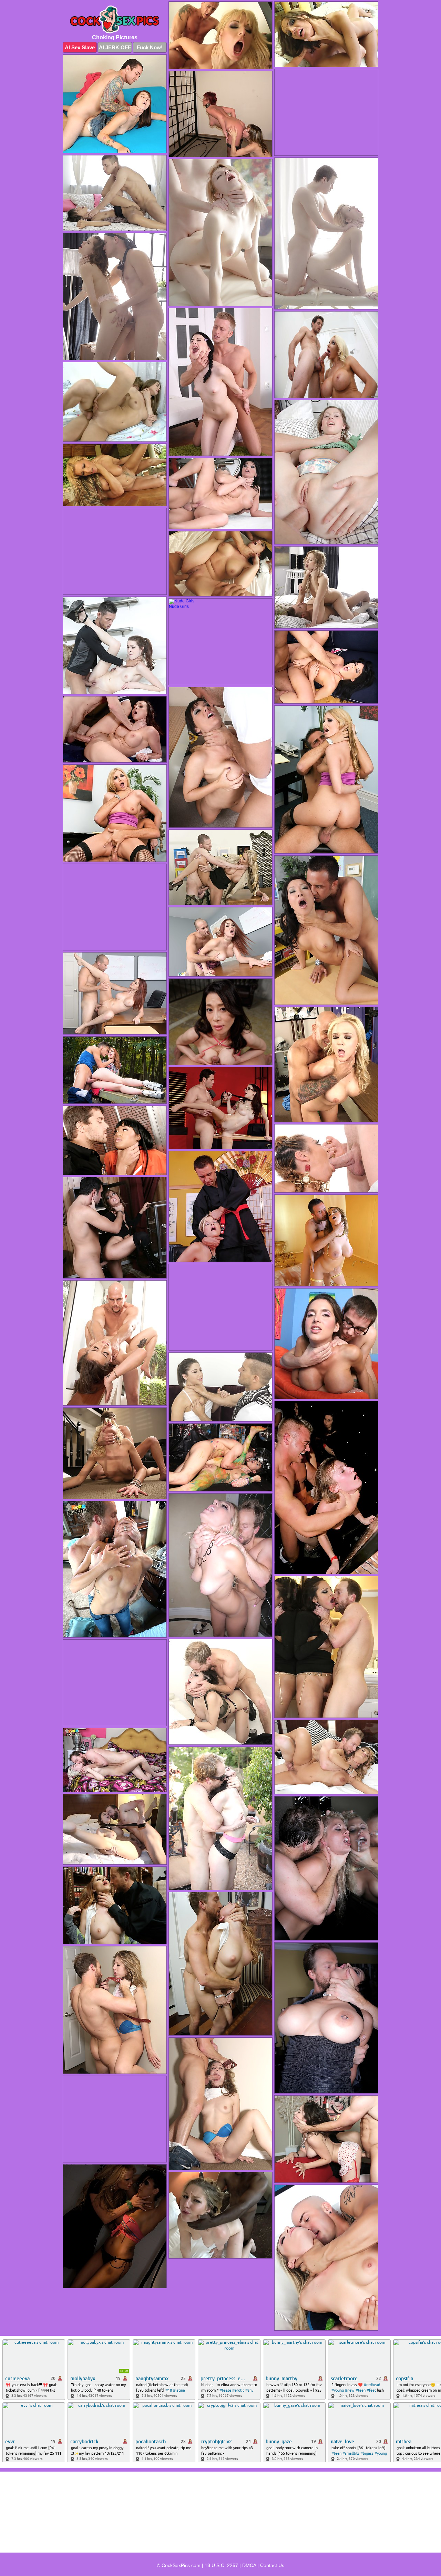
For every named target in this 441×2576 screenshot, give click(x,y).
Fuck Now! (150, 47)
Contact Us (272, 2565)
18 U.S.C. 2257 (221, 2565)
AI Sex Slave (80, 47)
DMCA (249, 2565)
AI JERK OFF (115, 47)
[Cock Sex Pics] (115, 19)
